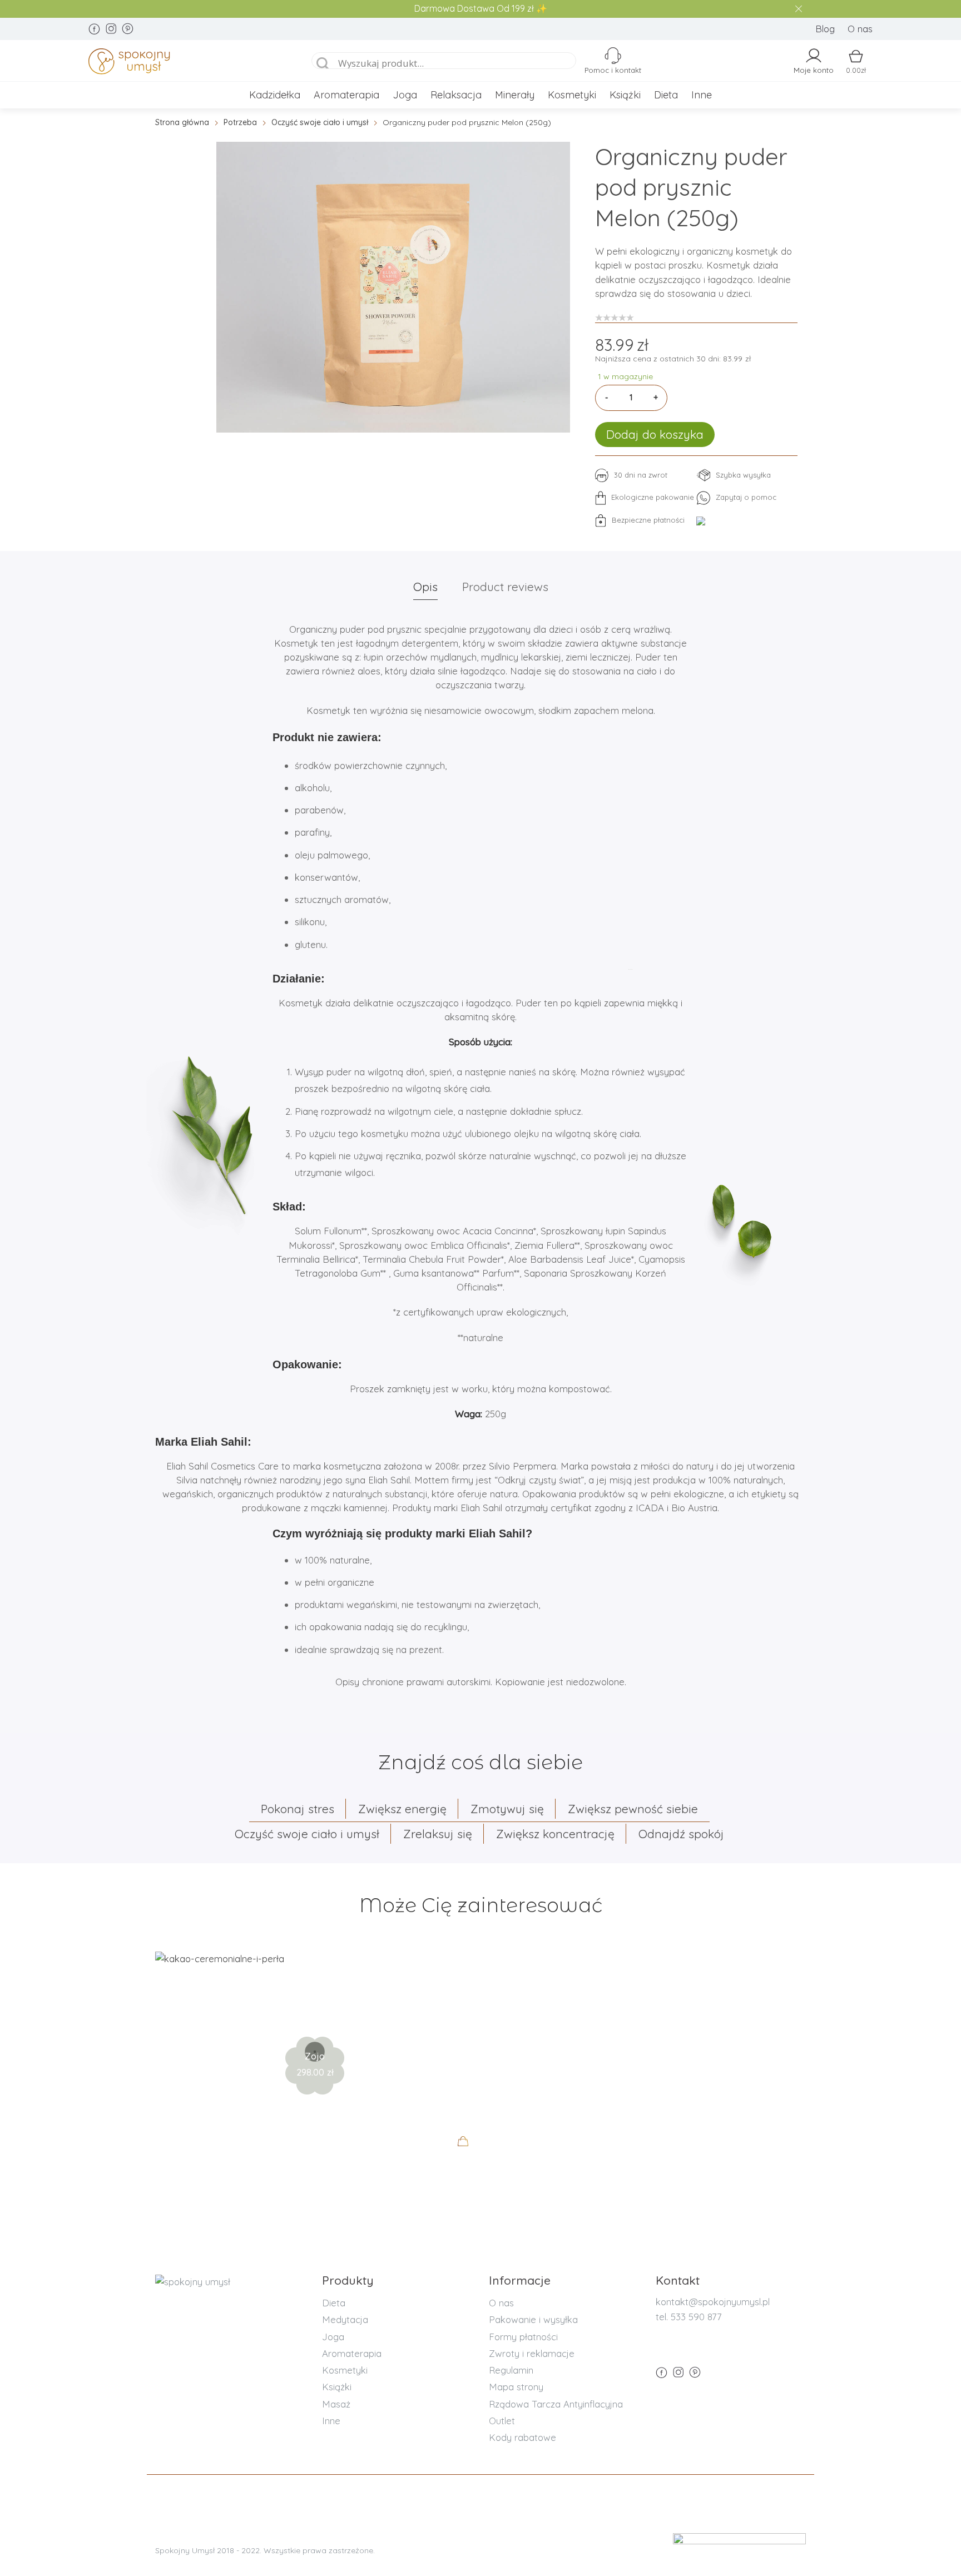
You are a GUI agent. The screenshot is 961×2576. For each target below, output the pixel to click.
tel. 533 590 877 (689, 2317)
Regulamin (511, 2370)
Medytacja (345, 2319)
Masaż (336, 2404)
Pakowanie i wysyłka (533, 2319)
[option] (393, 287)
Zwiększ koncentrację (555, 1834)
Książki (625, 95)
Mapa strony (516, 2387)
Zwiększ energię (402, 1809)
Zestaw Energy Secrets (315, 2019)
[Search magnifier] (323, 64)
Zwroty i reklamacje (532, 2353)
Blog (825, 29)
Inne (702, 95)
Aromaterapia (346, 95)
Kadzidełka (275, 95)
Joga (405, 95)
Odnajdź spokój (681, 1834)
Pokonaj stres (298, 1809)
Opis (425, 587)
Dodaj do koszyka (655, 434)
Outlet (502, 2421)
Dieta (666, 95)
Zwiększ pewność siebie (633, 1809)
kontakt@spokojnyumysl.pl (713, 2302)
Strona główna (182, 122)
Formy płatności (523, 2337)
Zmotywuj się (507, 1809)
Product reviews (505, 587)
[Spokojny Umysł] (187, 63)
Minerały (515, 95)
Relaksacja (456, 95)
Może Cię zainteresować (481, 1905)
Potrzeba (240, 122)
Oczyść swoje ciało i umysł (320, 122)
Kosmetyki (572, 95)
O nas (860, 29)
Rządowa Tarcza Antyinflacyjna (556, 2404)
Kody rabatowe (522, 2437)
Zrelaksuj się (438, 1834)
